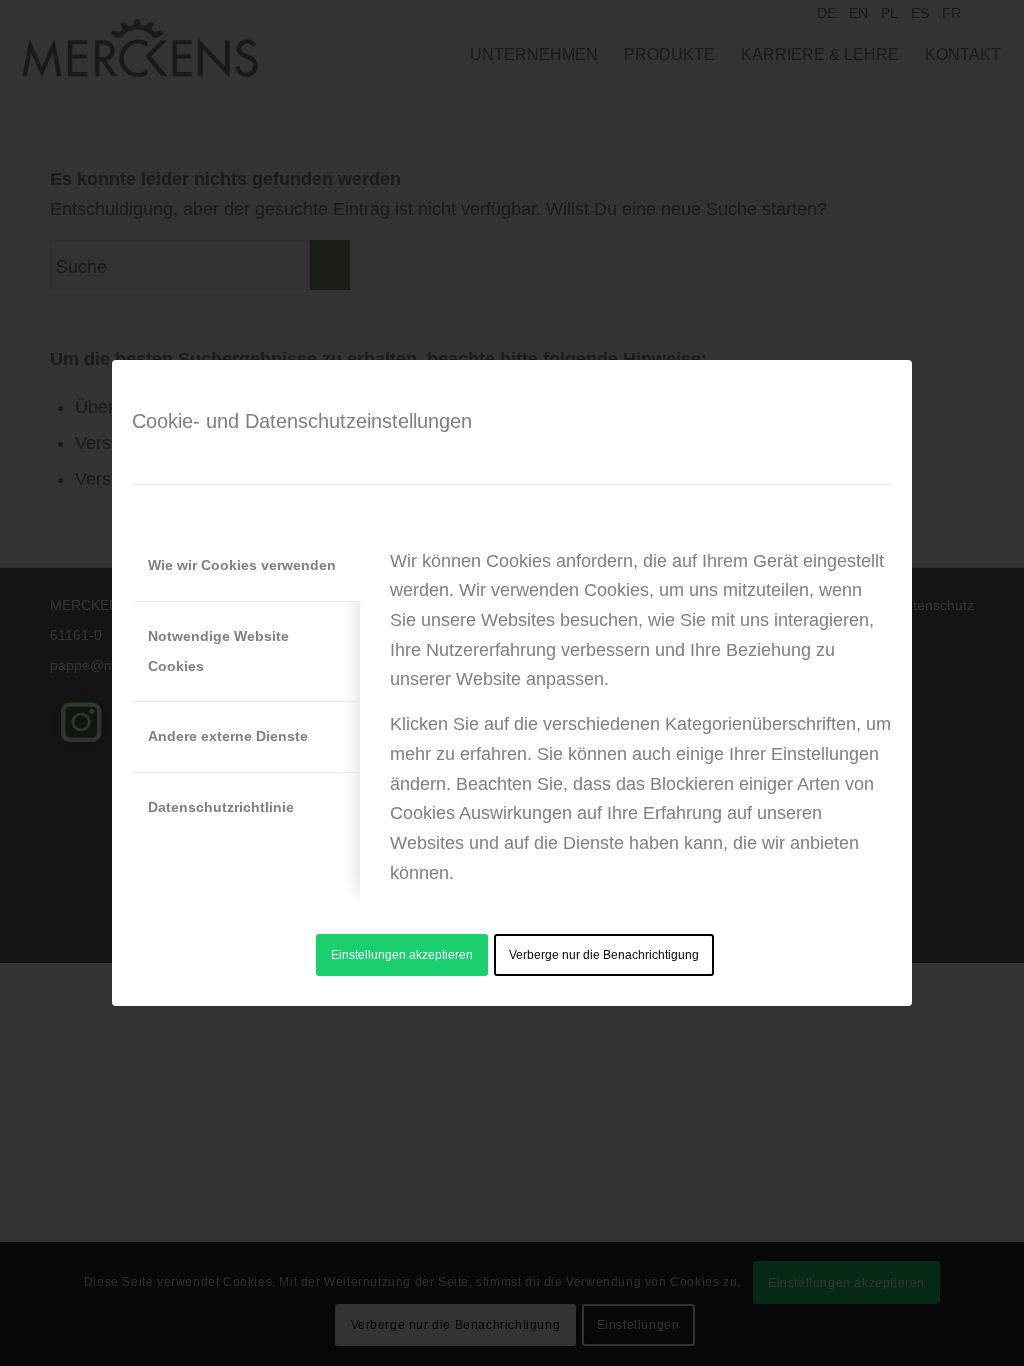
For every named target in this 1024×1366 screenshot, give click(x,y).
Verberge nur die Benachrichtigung (604, 955)
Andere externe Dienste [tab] (228, 736)
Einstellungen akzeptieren (402, 955)
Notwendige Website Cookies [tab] (218, 651)
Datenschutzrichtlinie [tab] (221, 807)
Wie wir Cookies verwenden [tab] (242, 565)
